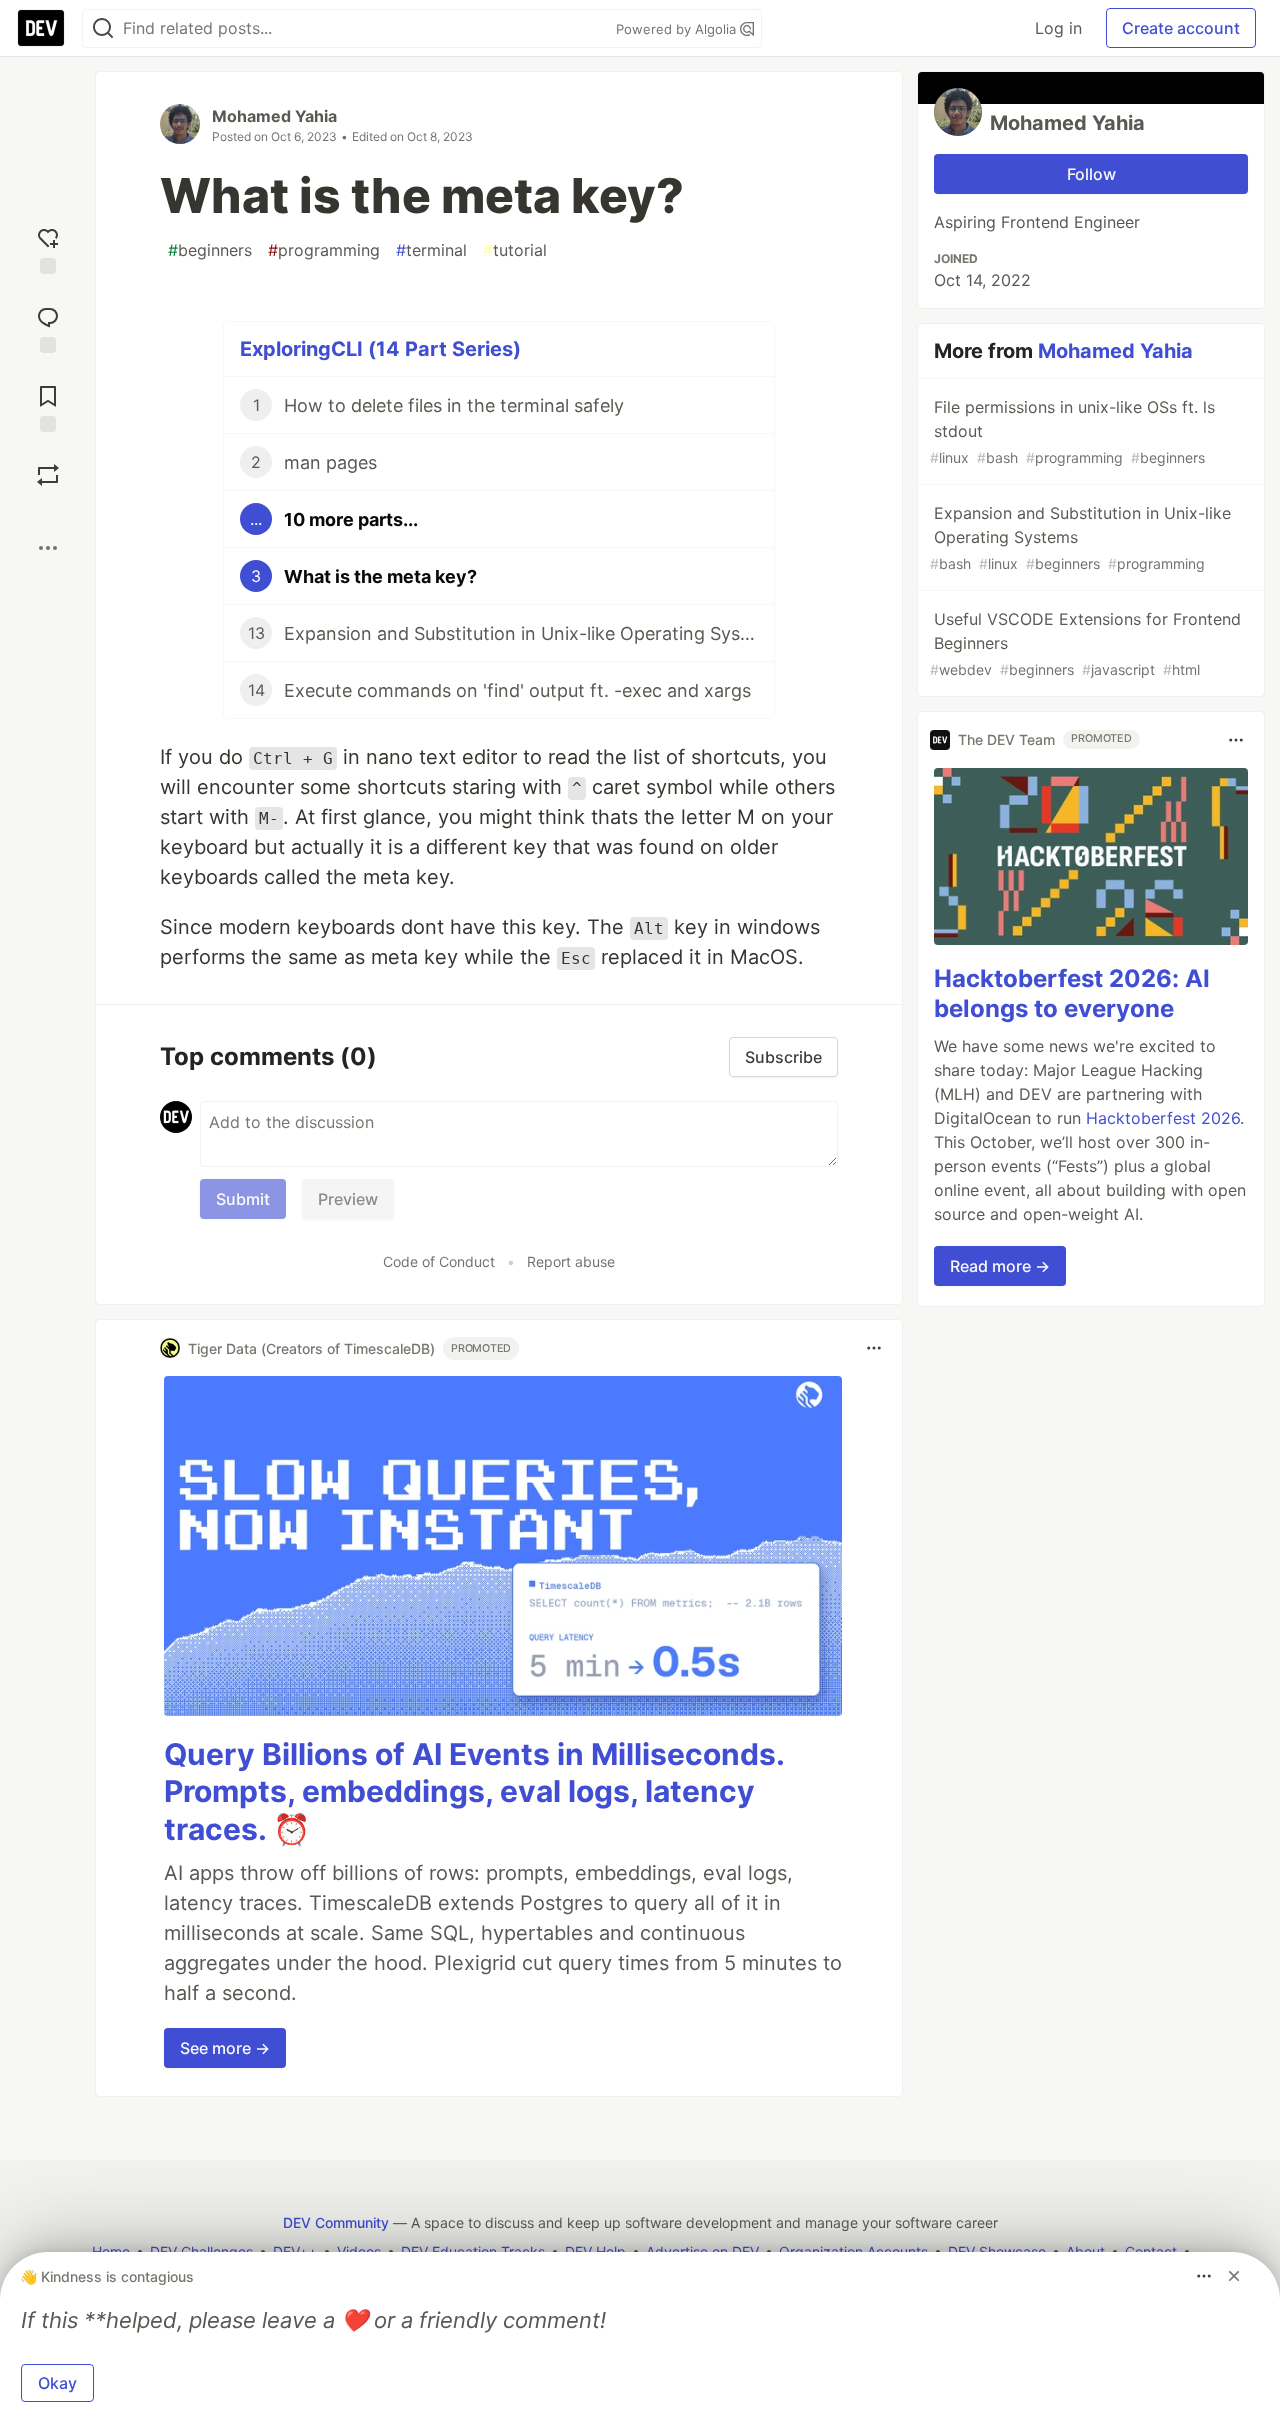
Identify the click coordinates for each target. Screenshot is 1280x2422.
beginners (210, 250)
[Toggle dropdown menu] (874, 1348)
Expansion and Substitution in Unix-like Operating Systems (1080, 537)
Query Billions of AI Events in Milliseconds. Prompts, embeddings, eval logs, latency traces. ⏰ (474, 1791)
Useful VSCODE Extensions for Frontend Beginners (1085, 643)
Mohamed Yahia (274, 116)
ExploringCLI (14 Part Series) (380, 349)
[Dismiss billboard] (1234, 2276)
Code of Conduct (439, 1261)
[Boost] (48, 475)
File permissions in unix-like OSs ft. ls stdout (1072, 431)
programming (324, 250)
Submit (243, 1199)
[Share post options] (48, 548)
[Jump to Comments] (48, 327)
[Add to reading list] (48, 406)
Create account (1181, 28)
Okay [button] (57, 2383)
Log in (1058, 28)
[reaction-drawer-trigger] (48, 248)
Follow (1091, 174)
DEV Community (336, 2222)
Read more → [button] (1000, 1267)
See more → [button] (225, 2048)
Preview (348, 1199)
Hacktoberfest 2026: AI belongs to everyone (1072, 994)
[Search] (103, 28)
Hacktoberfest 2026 (1163, 1119)
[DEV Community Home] (41, 28)
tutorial (515, 250)
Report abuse (571, 1261)
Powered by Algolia (678, 29)
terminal (431, 250)
